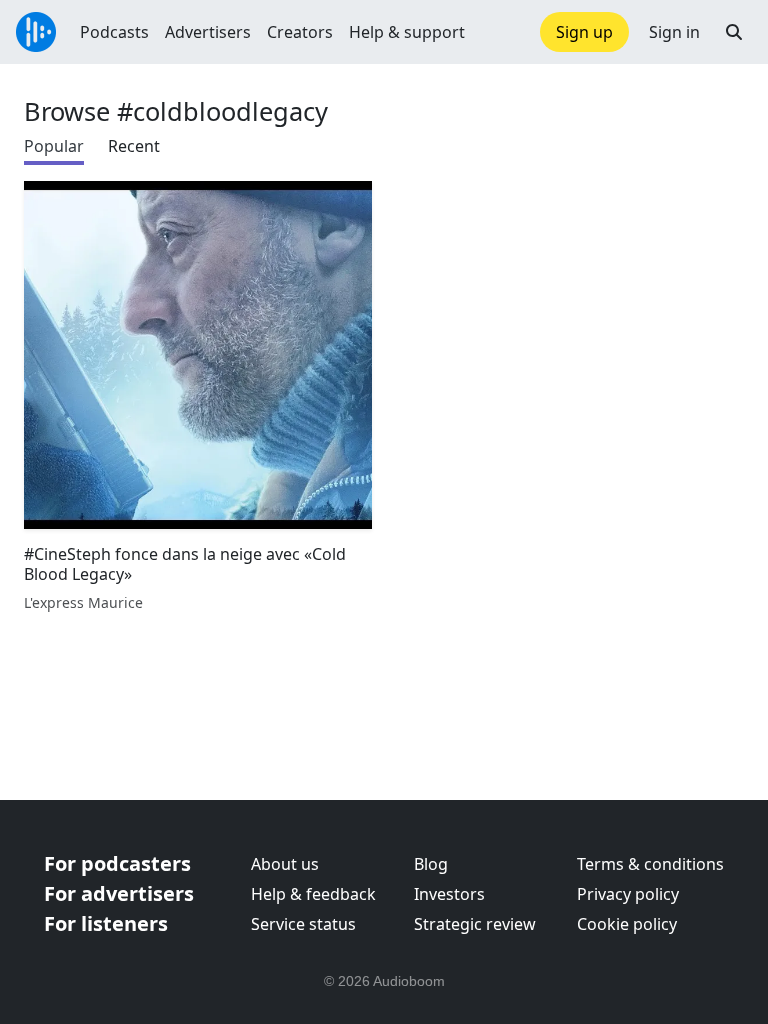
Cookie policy (627, 924)
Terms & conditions (650, 864)
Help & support (407, 32)
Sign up (584, 32)
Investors (449, 894)
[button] (734, 32)
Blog (431, 864)
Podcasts (114, 32)
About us (285, 864)
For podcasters (117, 863)
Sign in (674, 32)
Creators (300, 32)
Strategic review (475, 924)
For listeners (106, 923)
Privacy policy (628, 894)
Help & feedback (313, 894)
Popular (54, 146)
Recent (134, 146)
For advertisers (119, 893)
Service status (303, 924)
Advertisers (208, 32)
